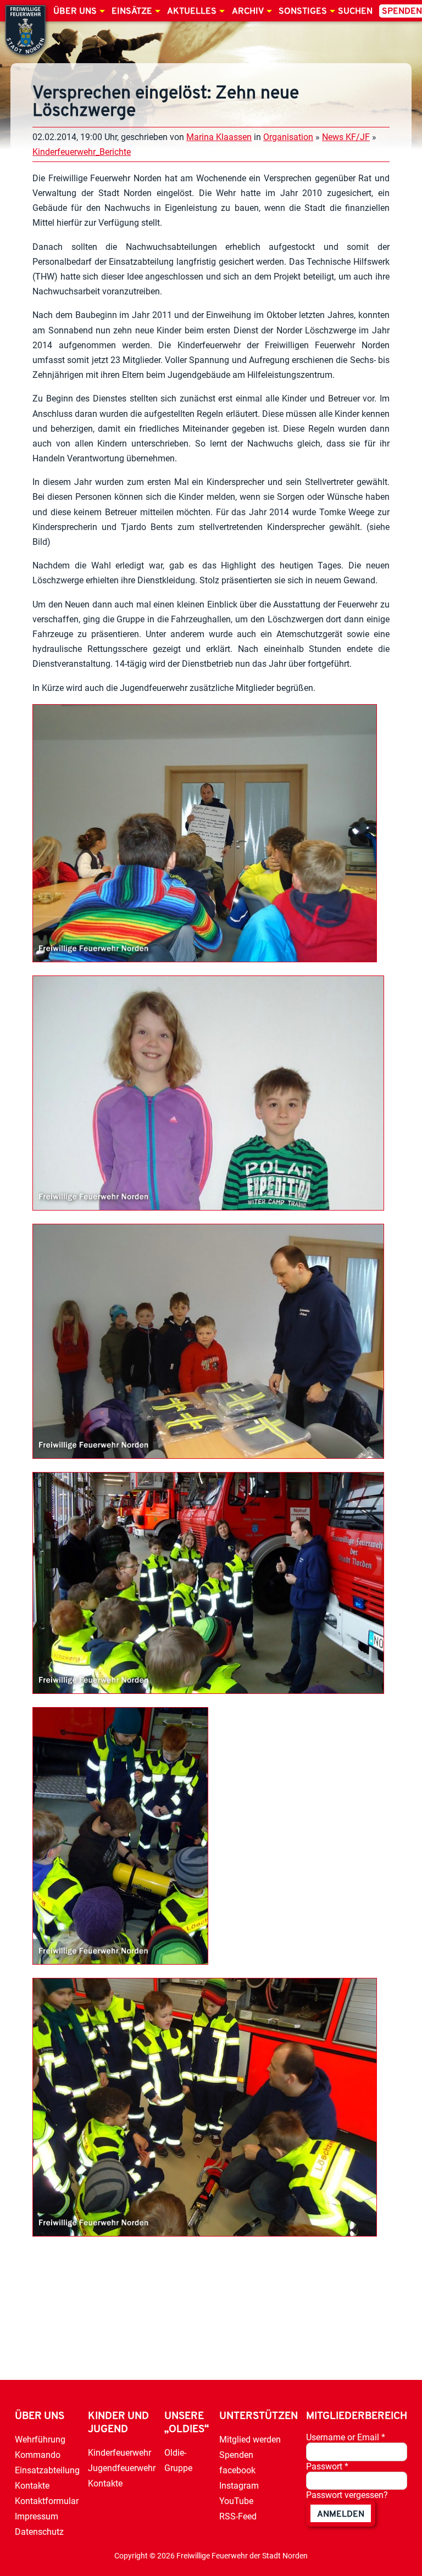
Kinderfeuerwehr (120, 2453)
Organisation (288, 137)
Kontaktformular (47, 2501)
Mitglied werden (250, 2440)
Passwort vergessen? (347, 2495)
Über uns (75, 12)
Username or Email (346, 2437)
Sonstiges (303, 12)
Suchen (355, 12)
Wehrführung (40, 2440)
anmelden (341, 2514)
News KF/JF (346, 137)
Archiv (248, 12)
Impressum (37, 2516)
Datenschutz (39, 2532)
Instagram (239, 2486)
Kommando (38, 2455)
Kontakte (32, 2486)
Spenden (236, 2455)
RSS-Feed (238, 2516)
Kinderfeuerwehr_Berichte (82, 152)
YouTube (236, 2501)
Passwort (327, 2466)
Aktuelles (192, 12)
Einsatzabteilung (47, 2470)
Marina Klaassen (219, 137)
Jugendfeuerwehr (122, 2468)
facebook (237, 2470)
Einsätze (132, 12)
